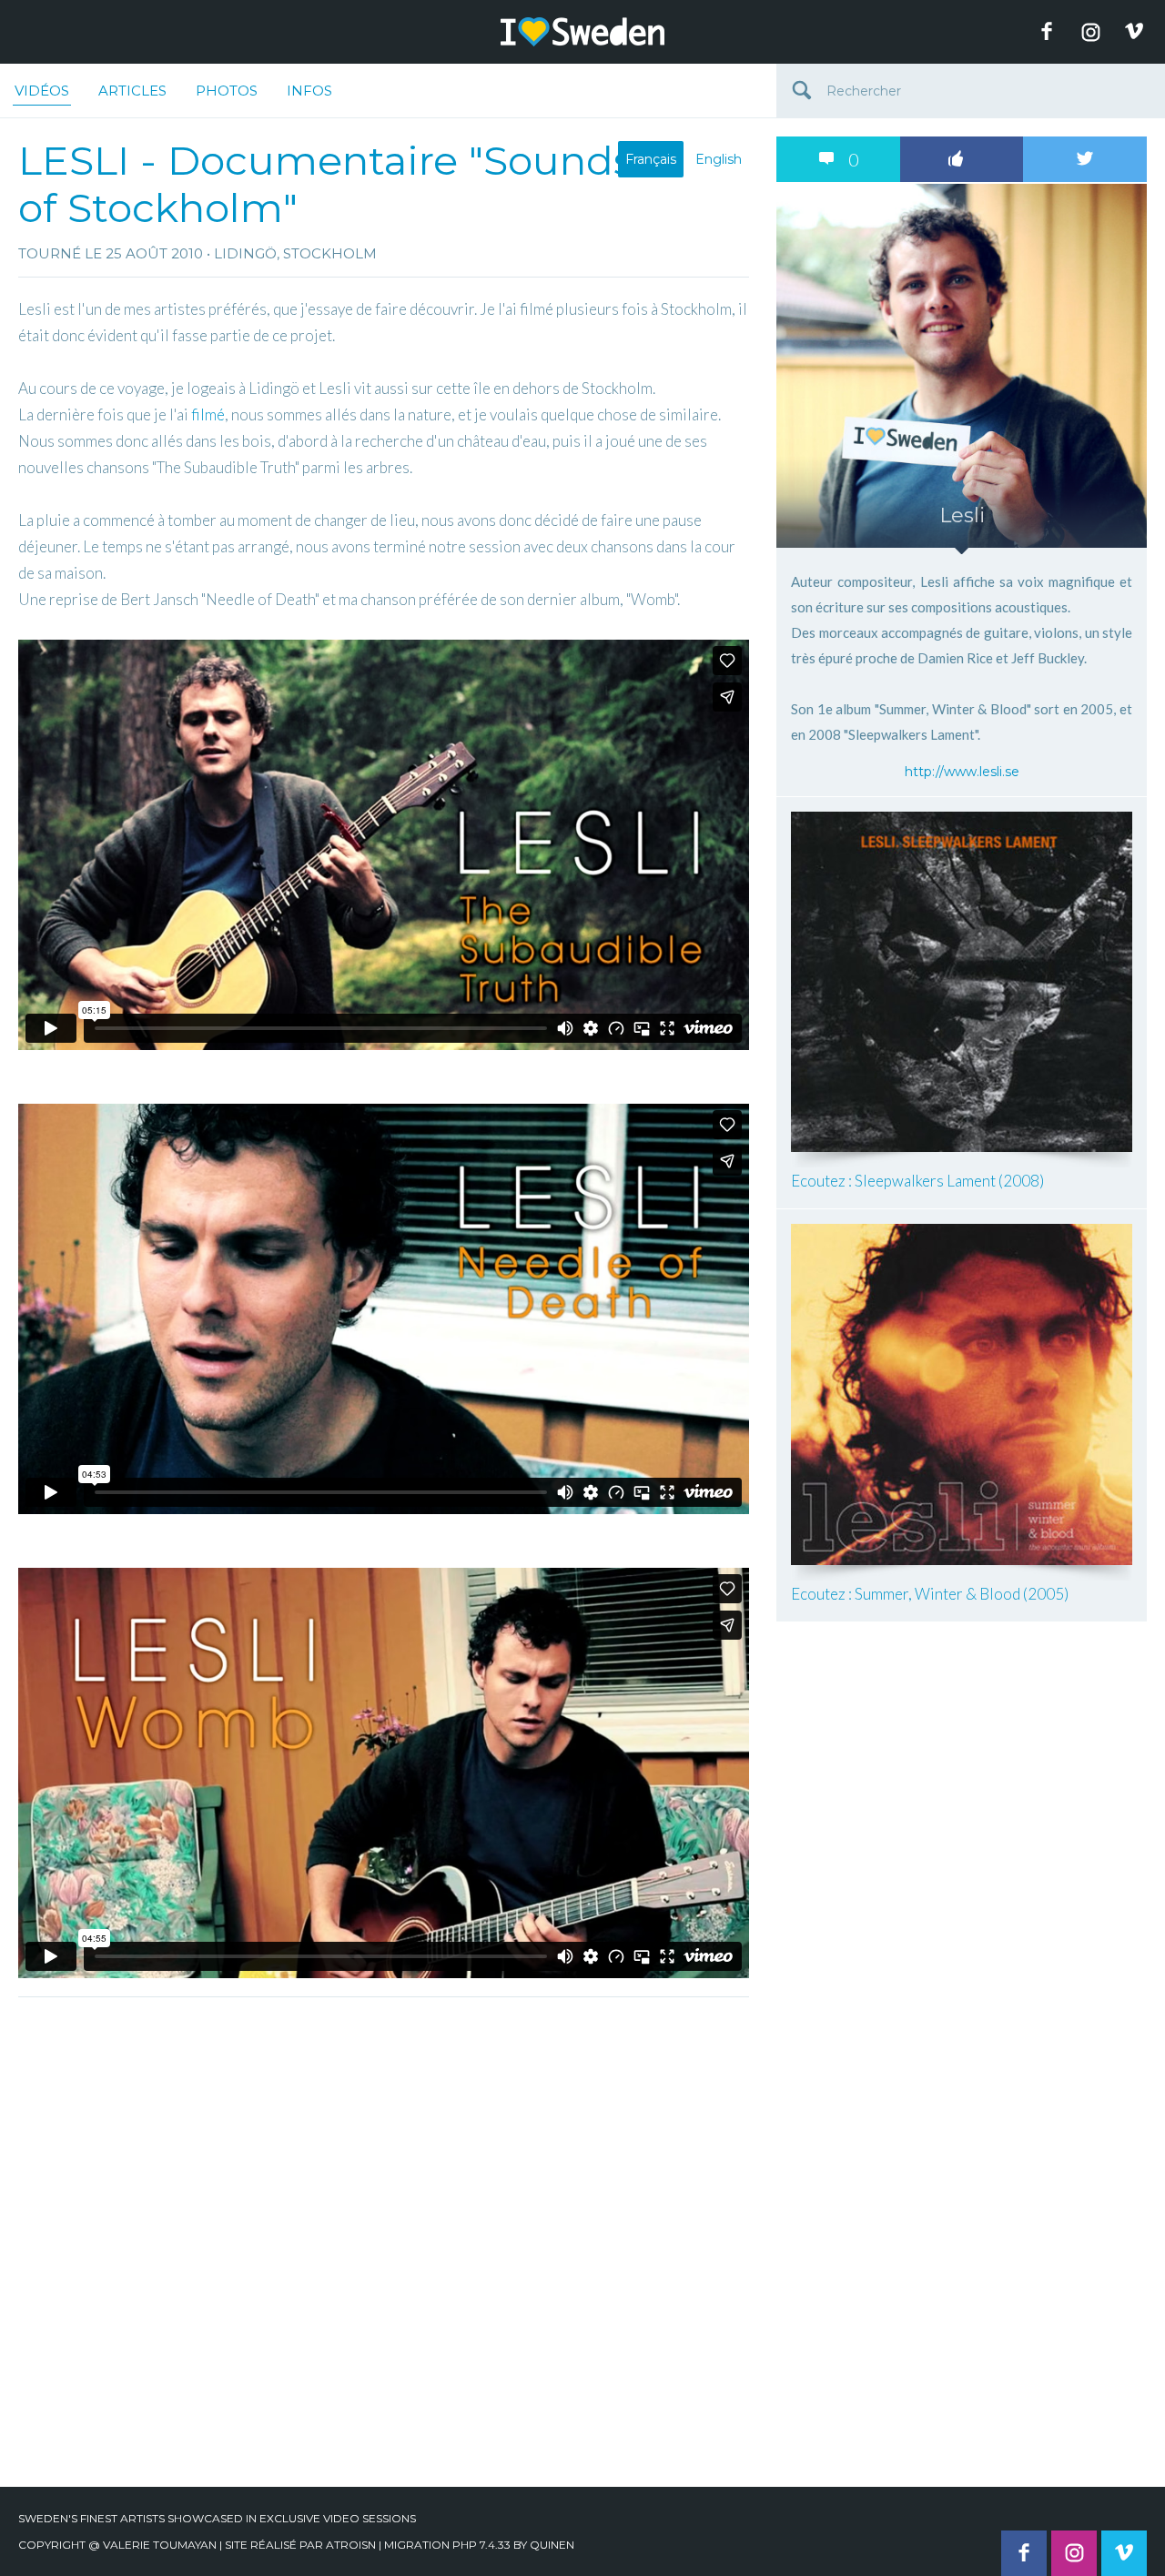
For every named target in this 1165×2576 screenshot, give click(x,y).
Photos (227, 91)
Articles (132, 91)
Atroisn (351, 2545)
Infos (309, 91)
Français (651, 159)
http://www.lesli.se (962, 772)
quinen (552, 2545)
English (719, 159)
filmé (208, 414)
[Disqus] (384, 2234)
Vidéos (42, 91)
